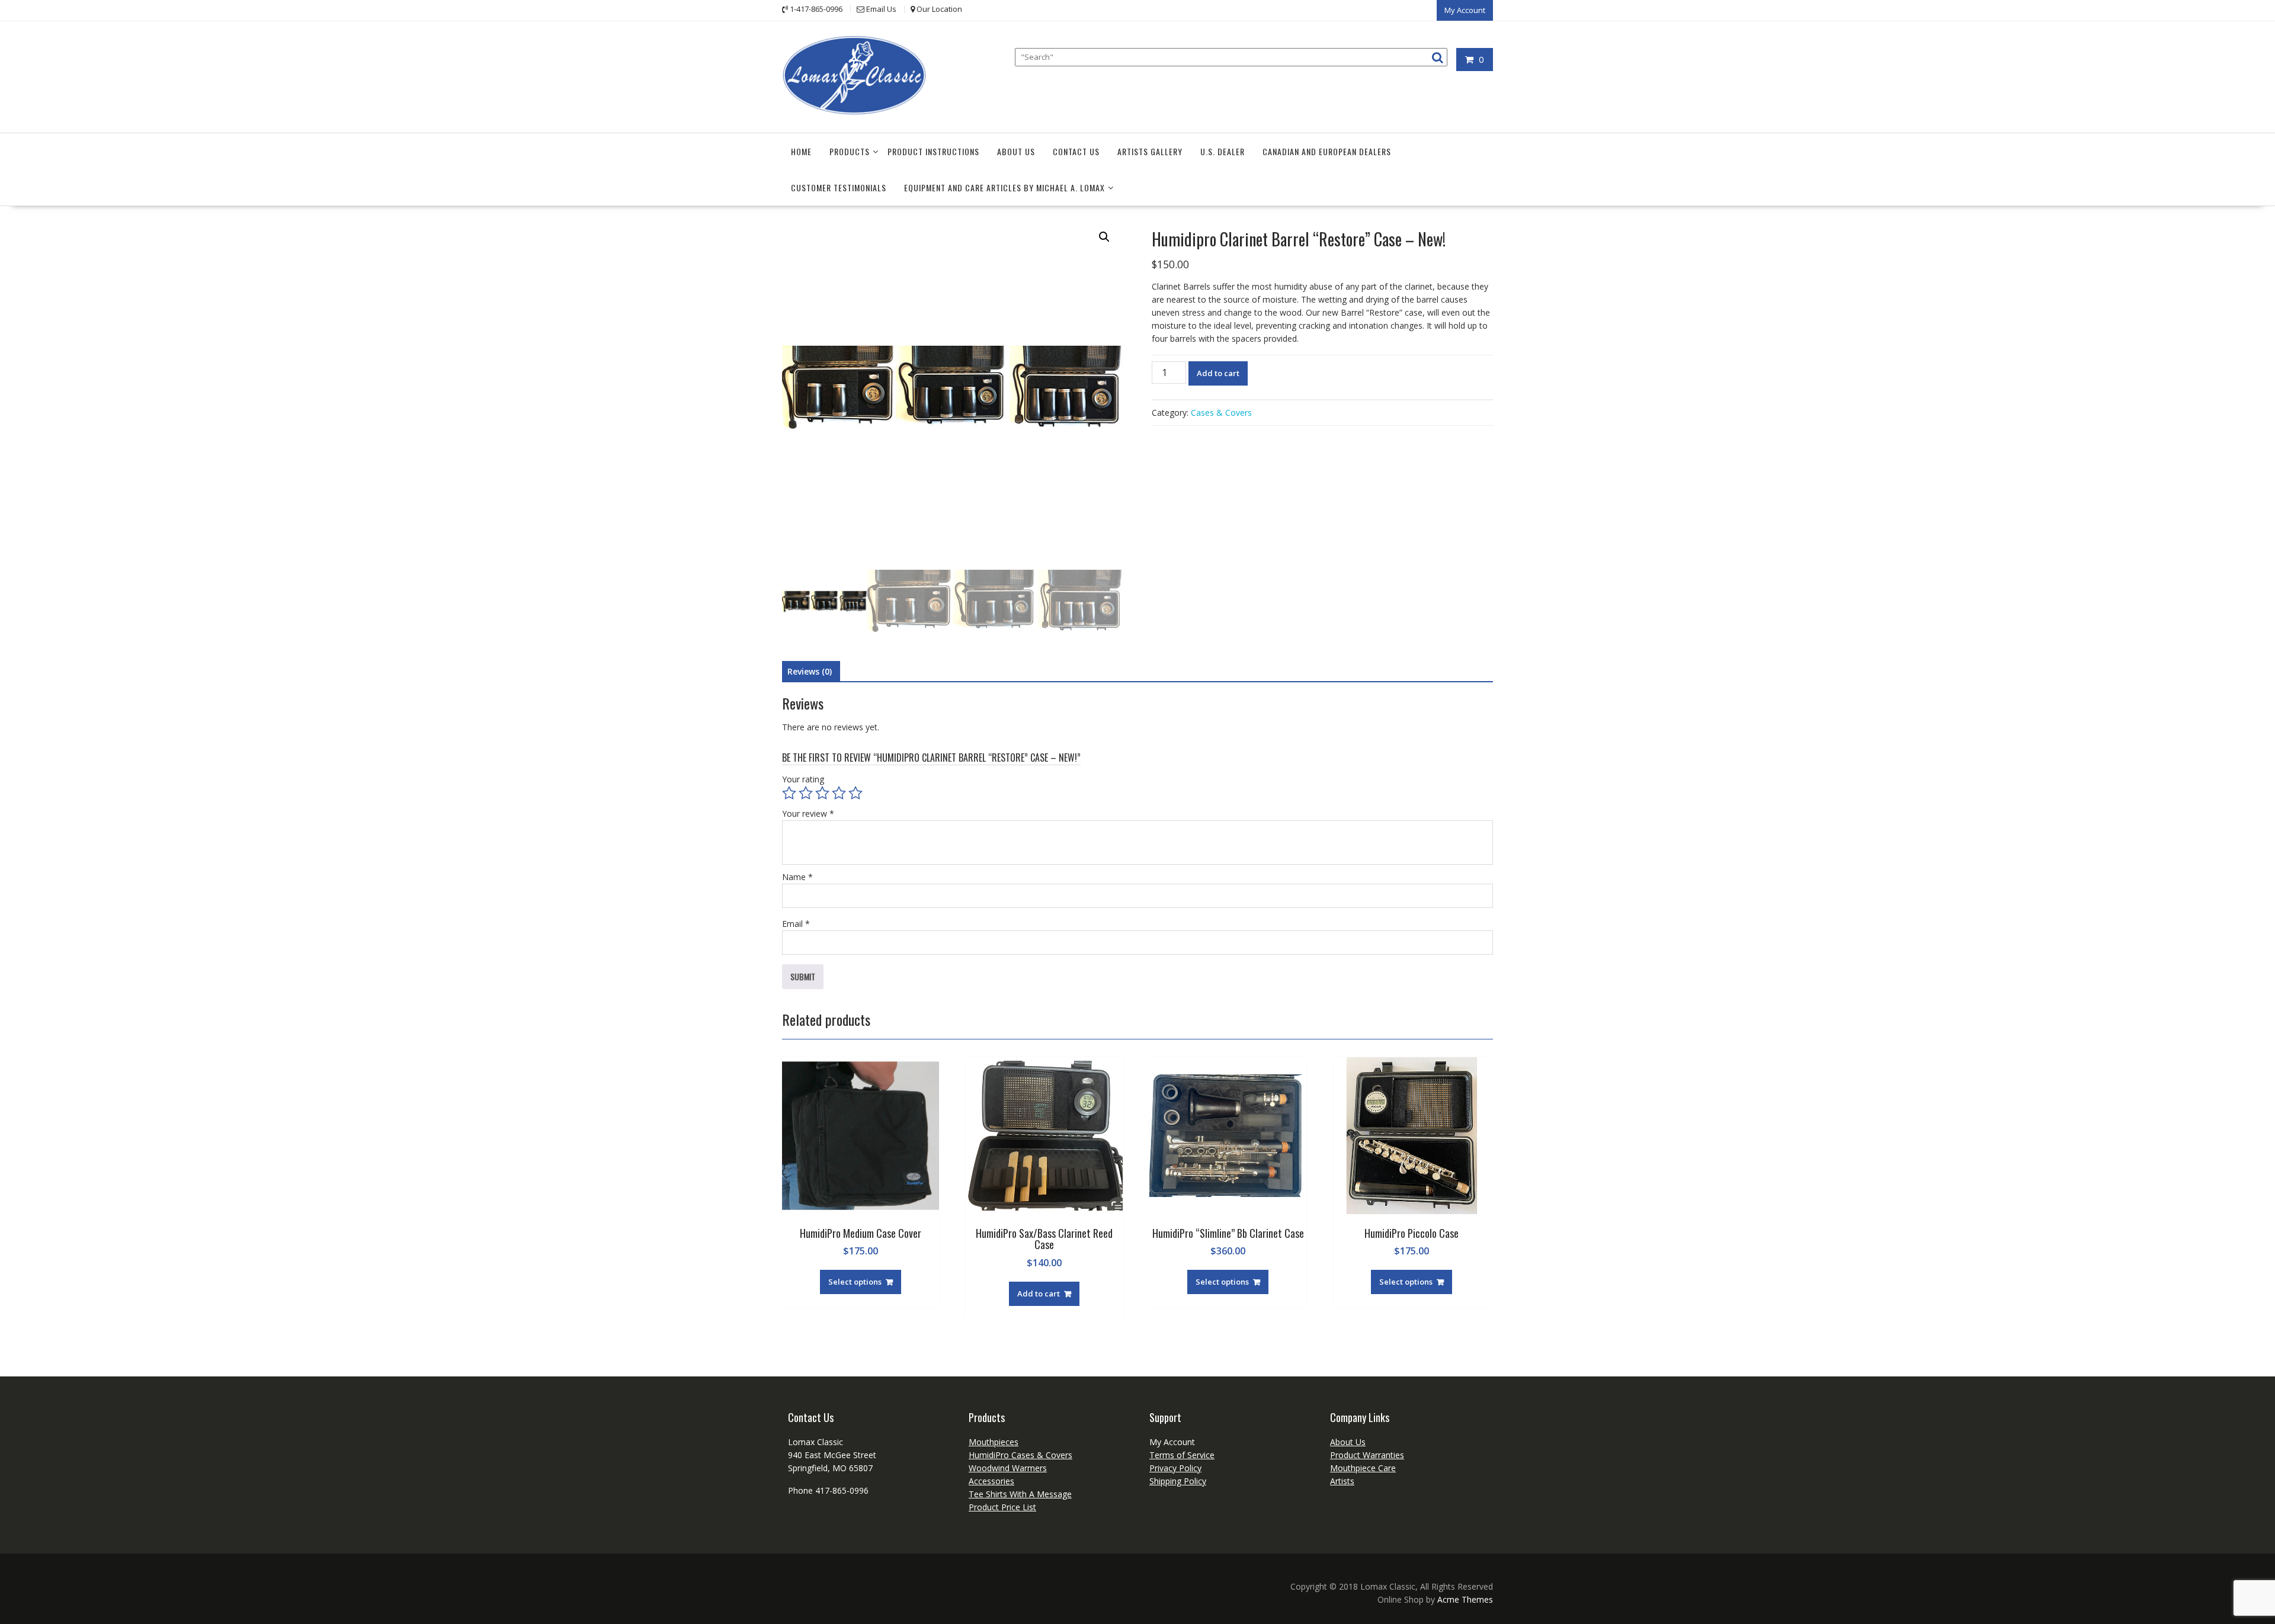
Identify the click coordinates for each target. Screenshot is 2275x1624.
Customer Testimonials (839, 187)
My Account (1465, 10)
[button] (1104, 237)
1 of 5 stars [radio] (789, 793)
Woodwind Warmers (1008, 1468)
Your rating (803, 779)
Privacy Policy (1175, 1468)
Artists (1342, 1481)
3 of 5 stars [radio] (822, 793)
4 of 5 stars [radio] (839, 793)
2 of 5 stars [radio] (806, 793)
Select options (855, 1282)
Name (797, 877)
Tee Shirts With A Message (1020, 1494)
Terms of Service (1182, 1455)
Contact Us (1076, 151)
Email (796, 924)
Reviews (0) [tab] (810, 671)
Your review (808, 813)
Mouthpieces (994, 1442)
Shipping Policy (1178, 1481)
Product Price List (1002, 1507)
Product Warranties (1367, 1455)
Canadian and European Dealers (1327, 151)
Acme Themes (1465, 1599)
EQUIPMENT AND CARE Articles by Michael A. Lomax (1004, 187)
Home (801, 151)
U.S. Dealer (1223, 151)
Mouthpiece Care (1363, 1468)
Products (850, 151)
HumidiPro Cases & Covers (1020, 1455)
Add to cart (1218, 373)
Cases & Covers (1221, 413)
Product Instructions (933, 151)
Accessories (991, 1481)
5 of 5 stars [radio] (855, 793)
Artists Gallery (1150, 151)
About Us (1016, 151)
